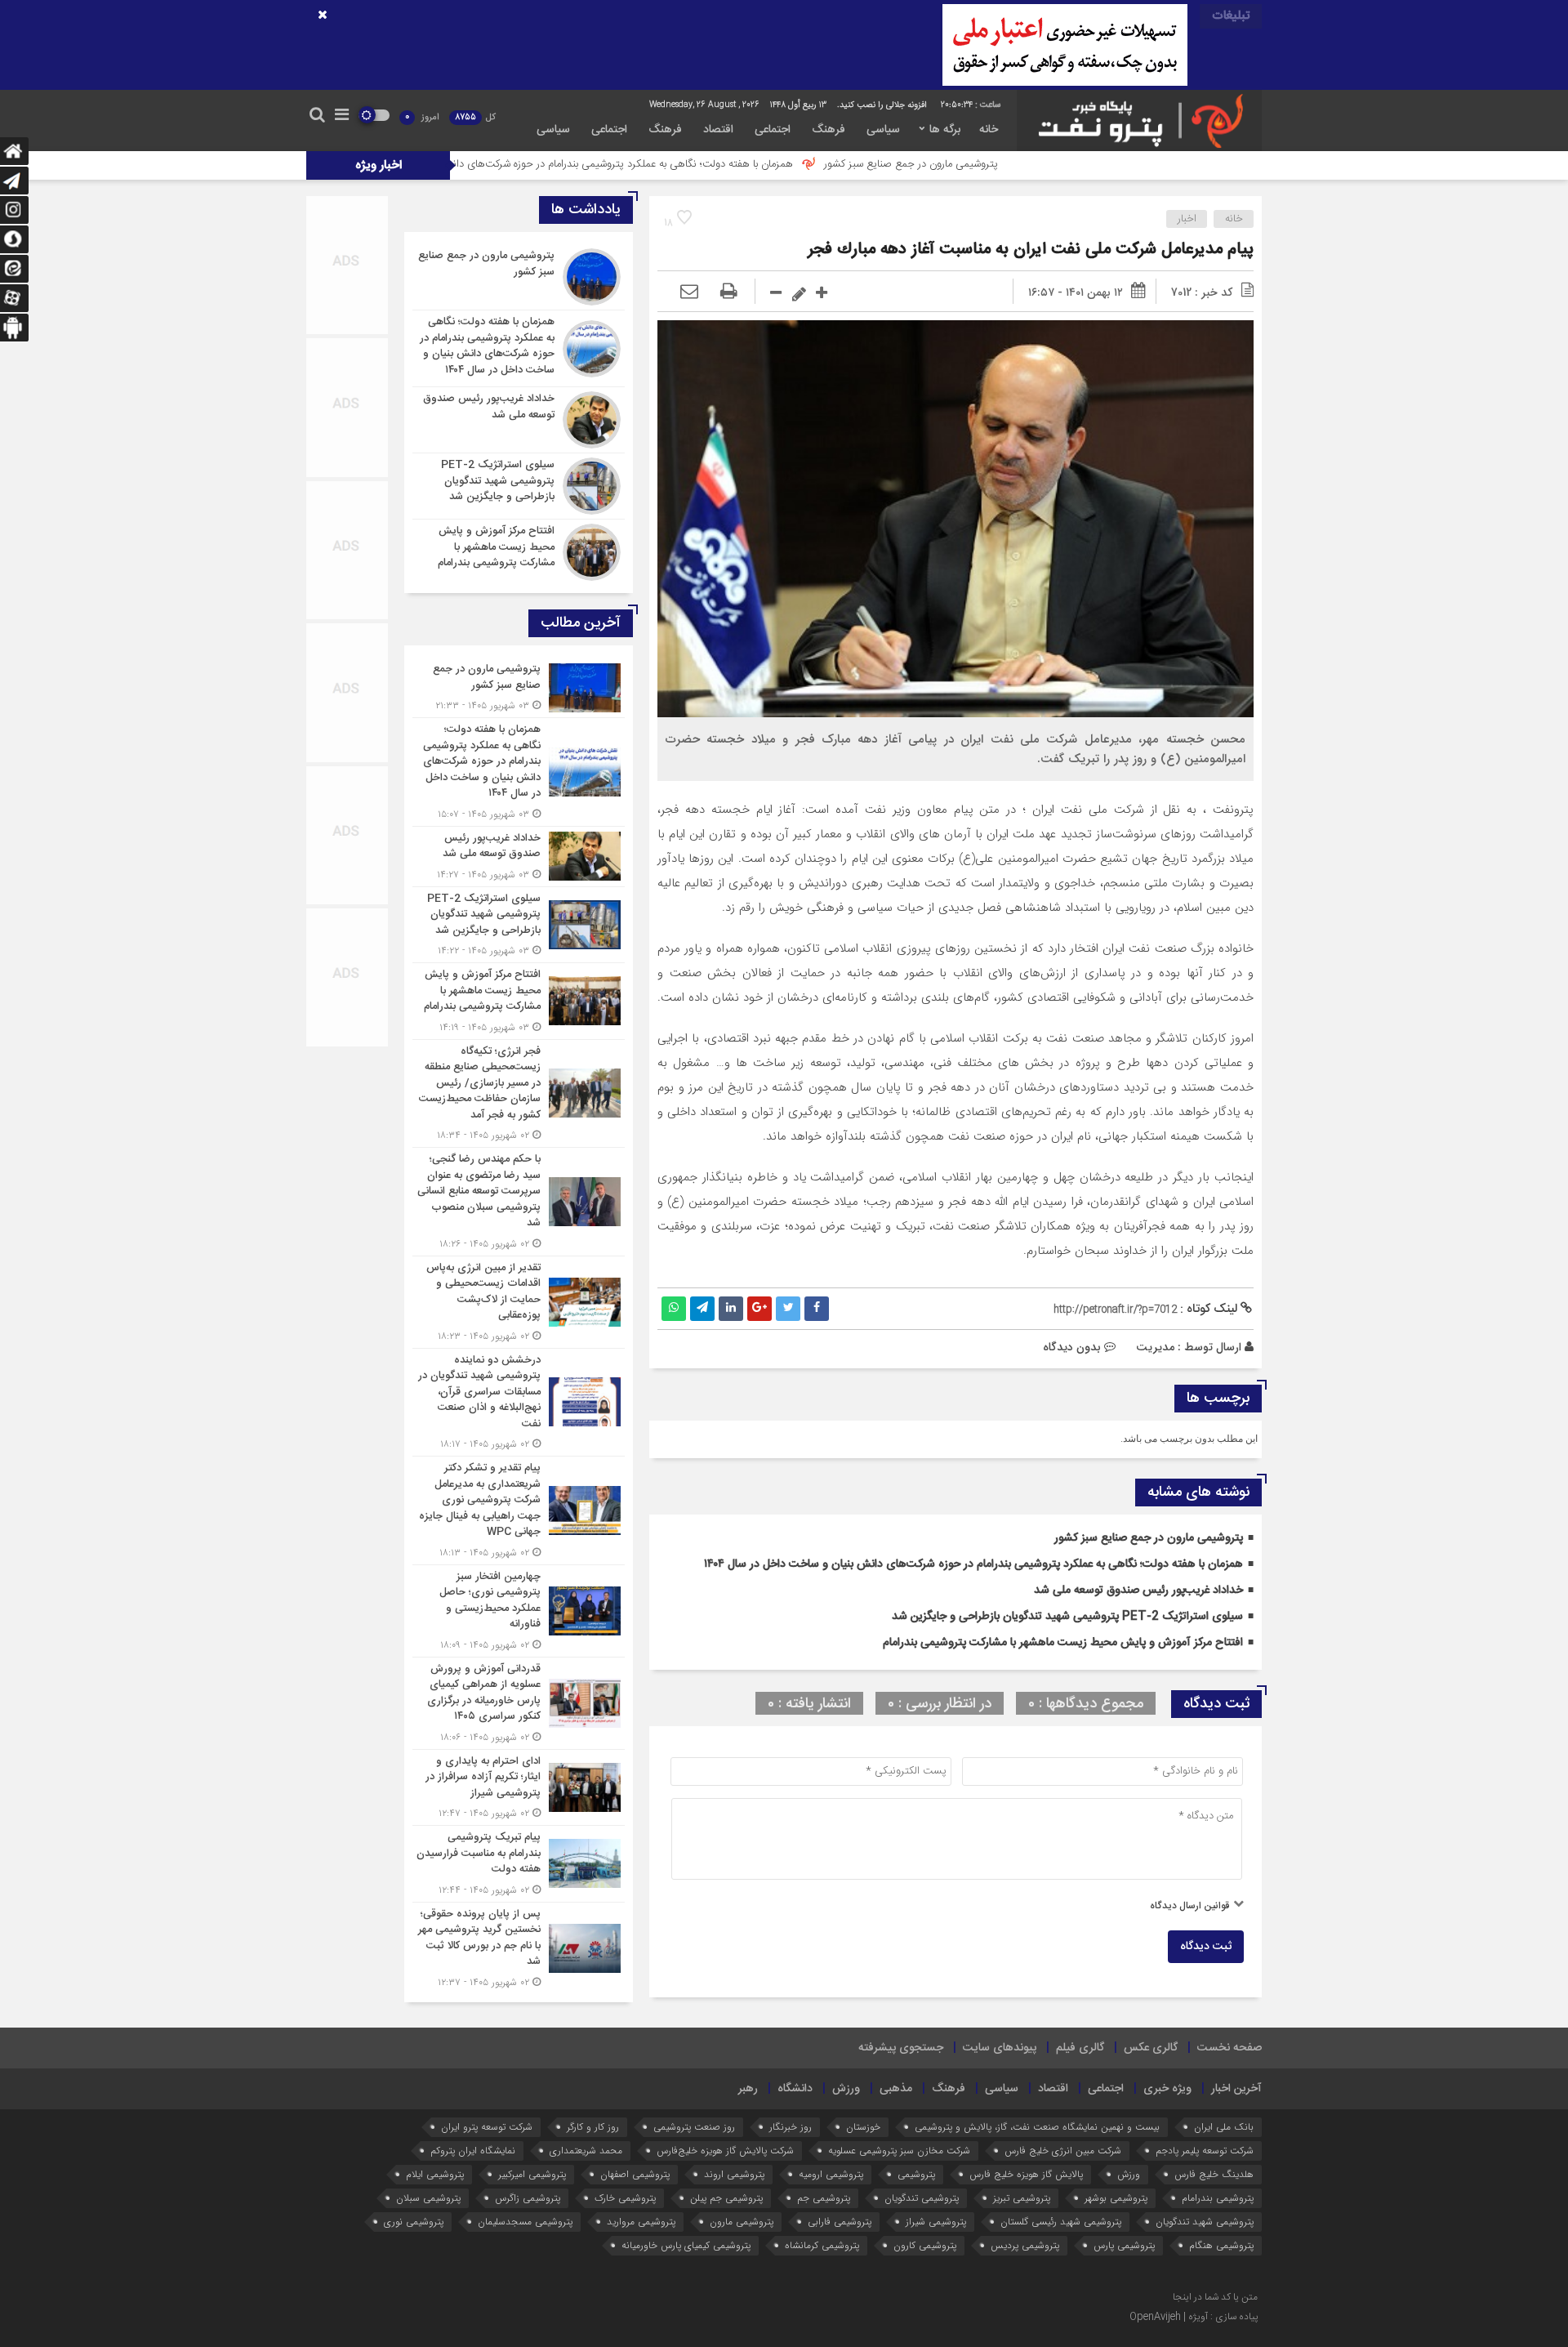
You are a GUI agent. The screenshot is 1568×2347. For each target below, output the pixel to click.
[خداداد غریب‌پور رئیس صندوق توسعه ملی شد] (519, 420)
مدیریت (1155, 1347)
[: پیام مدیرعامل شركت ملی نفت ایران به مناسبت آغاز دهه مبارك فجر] (689, 292)
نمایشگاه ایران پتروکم (473, 2151)
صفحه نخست (1229, 2048)
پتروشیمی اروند (734, 2174)
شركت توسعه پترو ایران (487, 2127)
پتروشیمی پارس (1124, 2245)
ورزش (846, 2089)
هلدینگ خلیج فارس (1214, 2174)
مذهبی (896, 2089)
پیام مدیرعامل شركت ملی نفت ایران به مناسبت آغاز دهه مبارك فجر (1031, 250)
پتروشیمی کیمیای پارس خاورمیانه (686, 2245)
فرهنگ (829, 130)
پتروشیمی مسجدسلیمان (525, 2222)
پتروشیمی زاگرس (528, 2198)
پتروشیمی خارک (625, 2198)
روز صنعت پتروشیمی (694, 2127)
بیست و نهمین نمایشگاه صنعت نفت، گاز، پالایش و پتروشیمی (1037, 2127)
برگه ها (945, 130)
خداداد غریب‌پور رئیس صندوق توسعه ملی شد (1138, 1591)
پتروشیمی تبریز (1022, 2198)
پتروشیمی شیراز (936, 2222)
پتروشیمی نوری (414, 2222)
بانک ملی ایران (1224, 2127)
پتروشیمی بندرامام (1218, 2198)
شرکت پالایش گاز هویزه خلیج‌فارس (725, 2151)
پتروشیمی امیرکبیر (532, 2174)
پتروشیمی (916, 2174)
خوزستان (863, 2127)
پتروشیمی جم (824, 2198)
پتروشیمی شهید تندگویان (1205, 2222)
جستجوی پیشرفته (901, 2048)
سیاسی (883, 130)
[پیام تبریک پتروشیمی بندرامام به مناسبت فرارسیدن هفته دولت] (519, 1864)
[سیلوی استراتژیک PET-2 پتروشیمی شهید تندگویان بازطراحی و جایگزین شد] (519, 486)
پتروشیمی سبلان (428, 2198)
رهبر (748, 2089)
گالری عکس (1151, 2048)
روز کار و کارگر (593, 2127)
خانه (989, 130)
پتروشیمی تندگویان (922, 2198)
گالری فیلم (1080, 2048)
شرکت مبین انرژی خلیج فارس (1063, 2151)
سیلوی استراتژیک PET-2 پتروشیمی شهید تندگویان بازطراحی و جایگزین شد (1067, 1617)
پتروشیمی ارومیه (831, 2174)
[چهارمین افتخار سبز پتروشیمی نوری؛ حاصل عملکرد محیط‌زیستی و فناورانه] (519, 1611)
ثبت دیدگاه (1206, 1947)
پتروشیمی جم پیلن (726, 2198)
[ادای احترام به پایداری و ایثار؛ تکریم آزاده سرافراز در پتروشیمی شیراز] (519, 1788)
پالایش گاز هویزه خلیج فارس (1026, 2174)
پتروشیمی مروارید (641, 2222)
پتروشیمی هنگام (1221, 2245)
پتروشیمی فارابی (840, 2222)
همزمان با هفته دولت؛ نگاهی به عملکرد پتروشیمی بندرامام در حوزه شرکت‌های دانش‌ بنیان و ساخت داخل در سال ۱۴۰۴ (677, 164)
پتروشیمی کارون (925, 2245)
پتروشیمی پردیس (1025, 2245)
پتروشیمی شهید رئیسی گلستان (1061, 2222)
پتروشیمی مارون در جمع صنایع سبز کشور (1042, 164)
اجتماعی (773, 130)
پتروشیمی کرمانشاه (822, 2245)
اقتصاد (718, 130)
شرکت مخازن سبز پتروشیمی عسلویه (899, 2151)
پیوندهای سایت (1000, 2048)
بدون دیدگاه (1072, 1347)
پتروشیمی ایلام (435, 2174)
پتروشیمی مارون (742, 2222)
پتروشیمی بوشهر (1116, 2198)
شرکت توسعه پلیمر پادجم (1205, 2151)
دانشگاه (795, 2089)
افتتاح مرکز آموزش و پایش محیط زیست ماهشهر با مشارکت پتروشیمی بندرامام (1063, 1643)
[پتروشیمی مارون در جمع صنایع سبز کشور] (519, 277)
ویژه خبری (1167, 2089)
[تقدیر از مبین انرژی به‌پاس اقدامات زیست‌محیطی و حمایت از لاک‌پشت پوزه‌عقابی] (519, 1302)
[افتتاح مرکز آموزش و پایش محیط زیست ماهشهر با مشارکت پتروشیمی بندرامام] (519, 550)
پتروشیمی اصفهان (635, 2174)
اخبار (1187, 219)
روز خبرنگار (791, 2127)
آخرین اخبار (1236, 2089)
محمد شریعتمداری (586, 2151)
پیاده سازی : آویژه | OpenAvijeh (1194, 2317)
